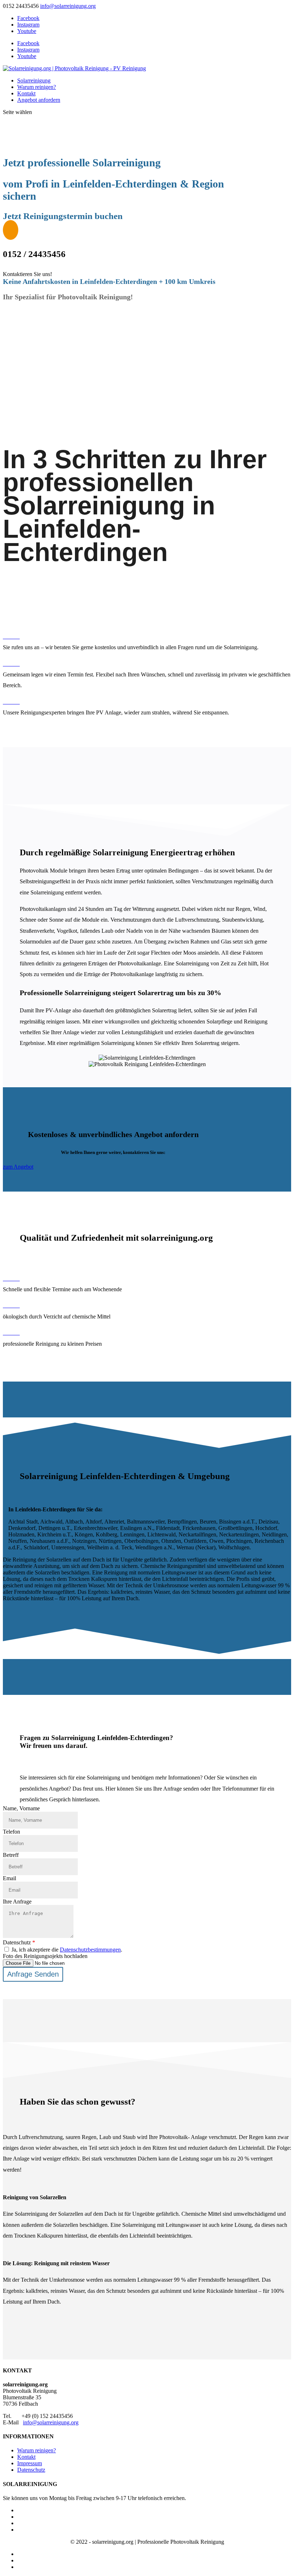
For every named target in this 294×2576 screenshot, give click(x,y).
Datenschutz (19, 1942)
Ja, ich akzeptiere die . (66, 1950)
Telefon (11, 1832)
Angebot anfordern (39, 100)
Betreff (11, 1855)
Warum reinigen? (37, 87)
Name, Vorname (21, 1808)
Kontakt (26, 93)
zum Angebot (18, 1167)
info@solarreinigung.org (51, 2422)
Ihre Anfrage (17, 1902)
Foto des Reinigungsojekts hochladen (45, 1956)
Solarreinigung (34, 80)
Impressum (30, 2463)
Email (10, 1878)
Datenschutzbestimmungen (90, 1950)
